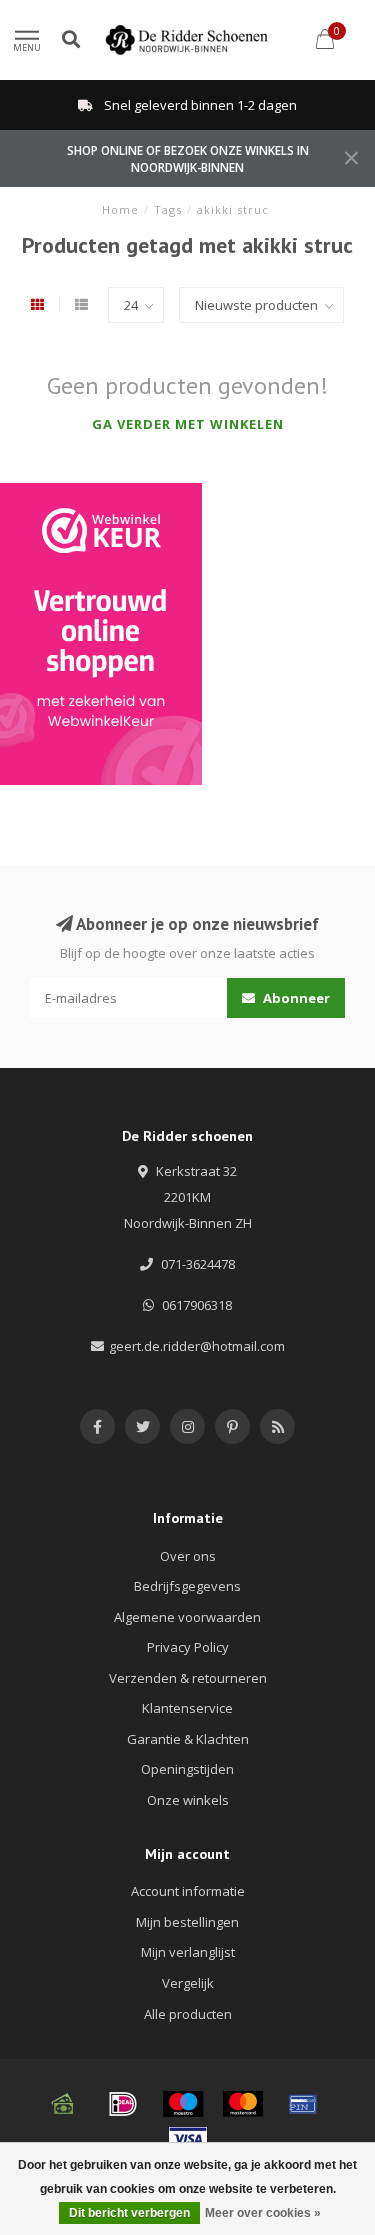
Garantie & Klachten (188, 1739)
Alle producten (188, 2014)
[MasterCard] (243, 2104)
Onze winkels (188, 1800)
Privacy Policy (188, 1647)
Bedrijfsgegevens (187, 1586)
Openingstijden (187, 1769)
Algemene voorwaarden (187, 1617)
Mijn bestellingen (187, 1922)
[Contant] (63, 2104)
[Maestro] (183, 2104)
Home (120, 209)
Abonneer (295, 998)
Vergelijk (188, 1983)
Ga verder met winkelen (188, 424)
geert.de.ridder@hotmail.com (197, 1346)
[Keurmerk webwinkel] (101, 634)
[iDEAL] (123, 2104)
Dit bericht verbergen (129, 2213)
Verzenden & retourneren (188, 1678)
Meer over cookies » (263, 2213)
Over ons (188, 1556)
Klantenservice (187, 1708)
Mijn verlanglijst (188, 1952)
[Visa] (188, 2139)
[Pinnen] (303, 2104)
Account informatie (188, 1891)
